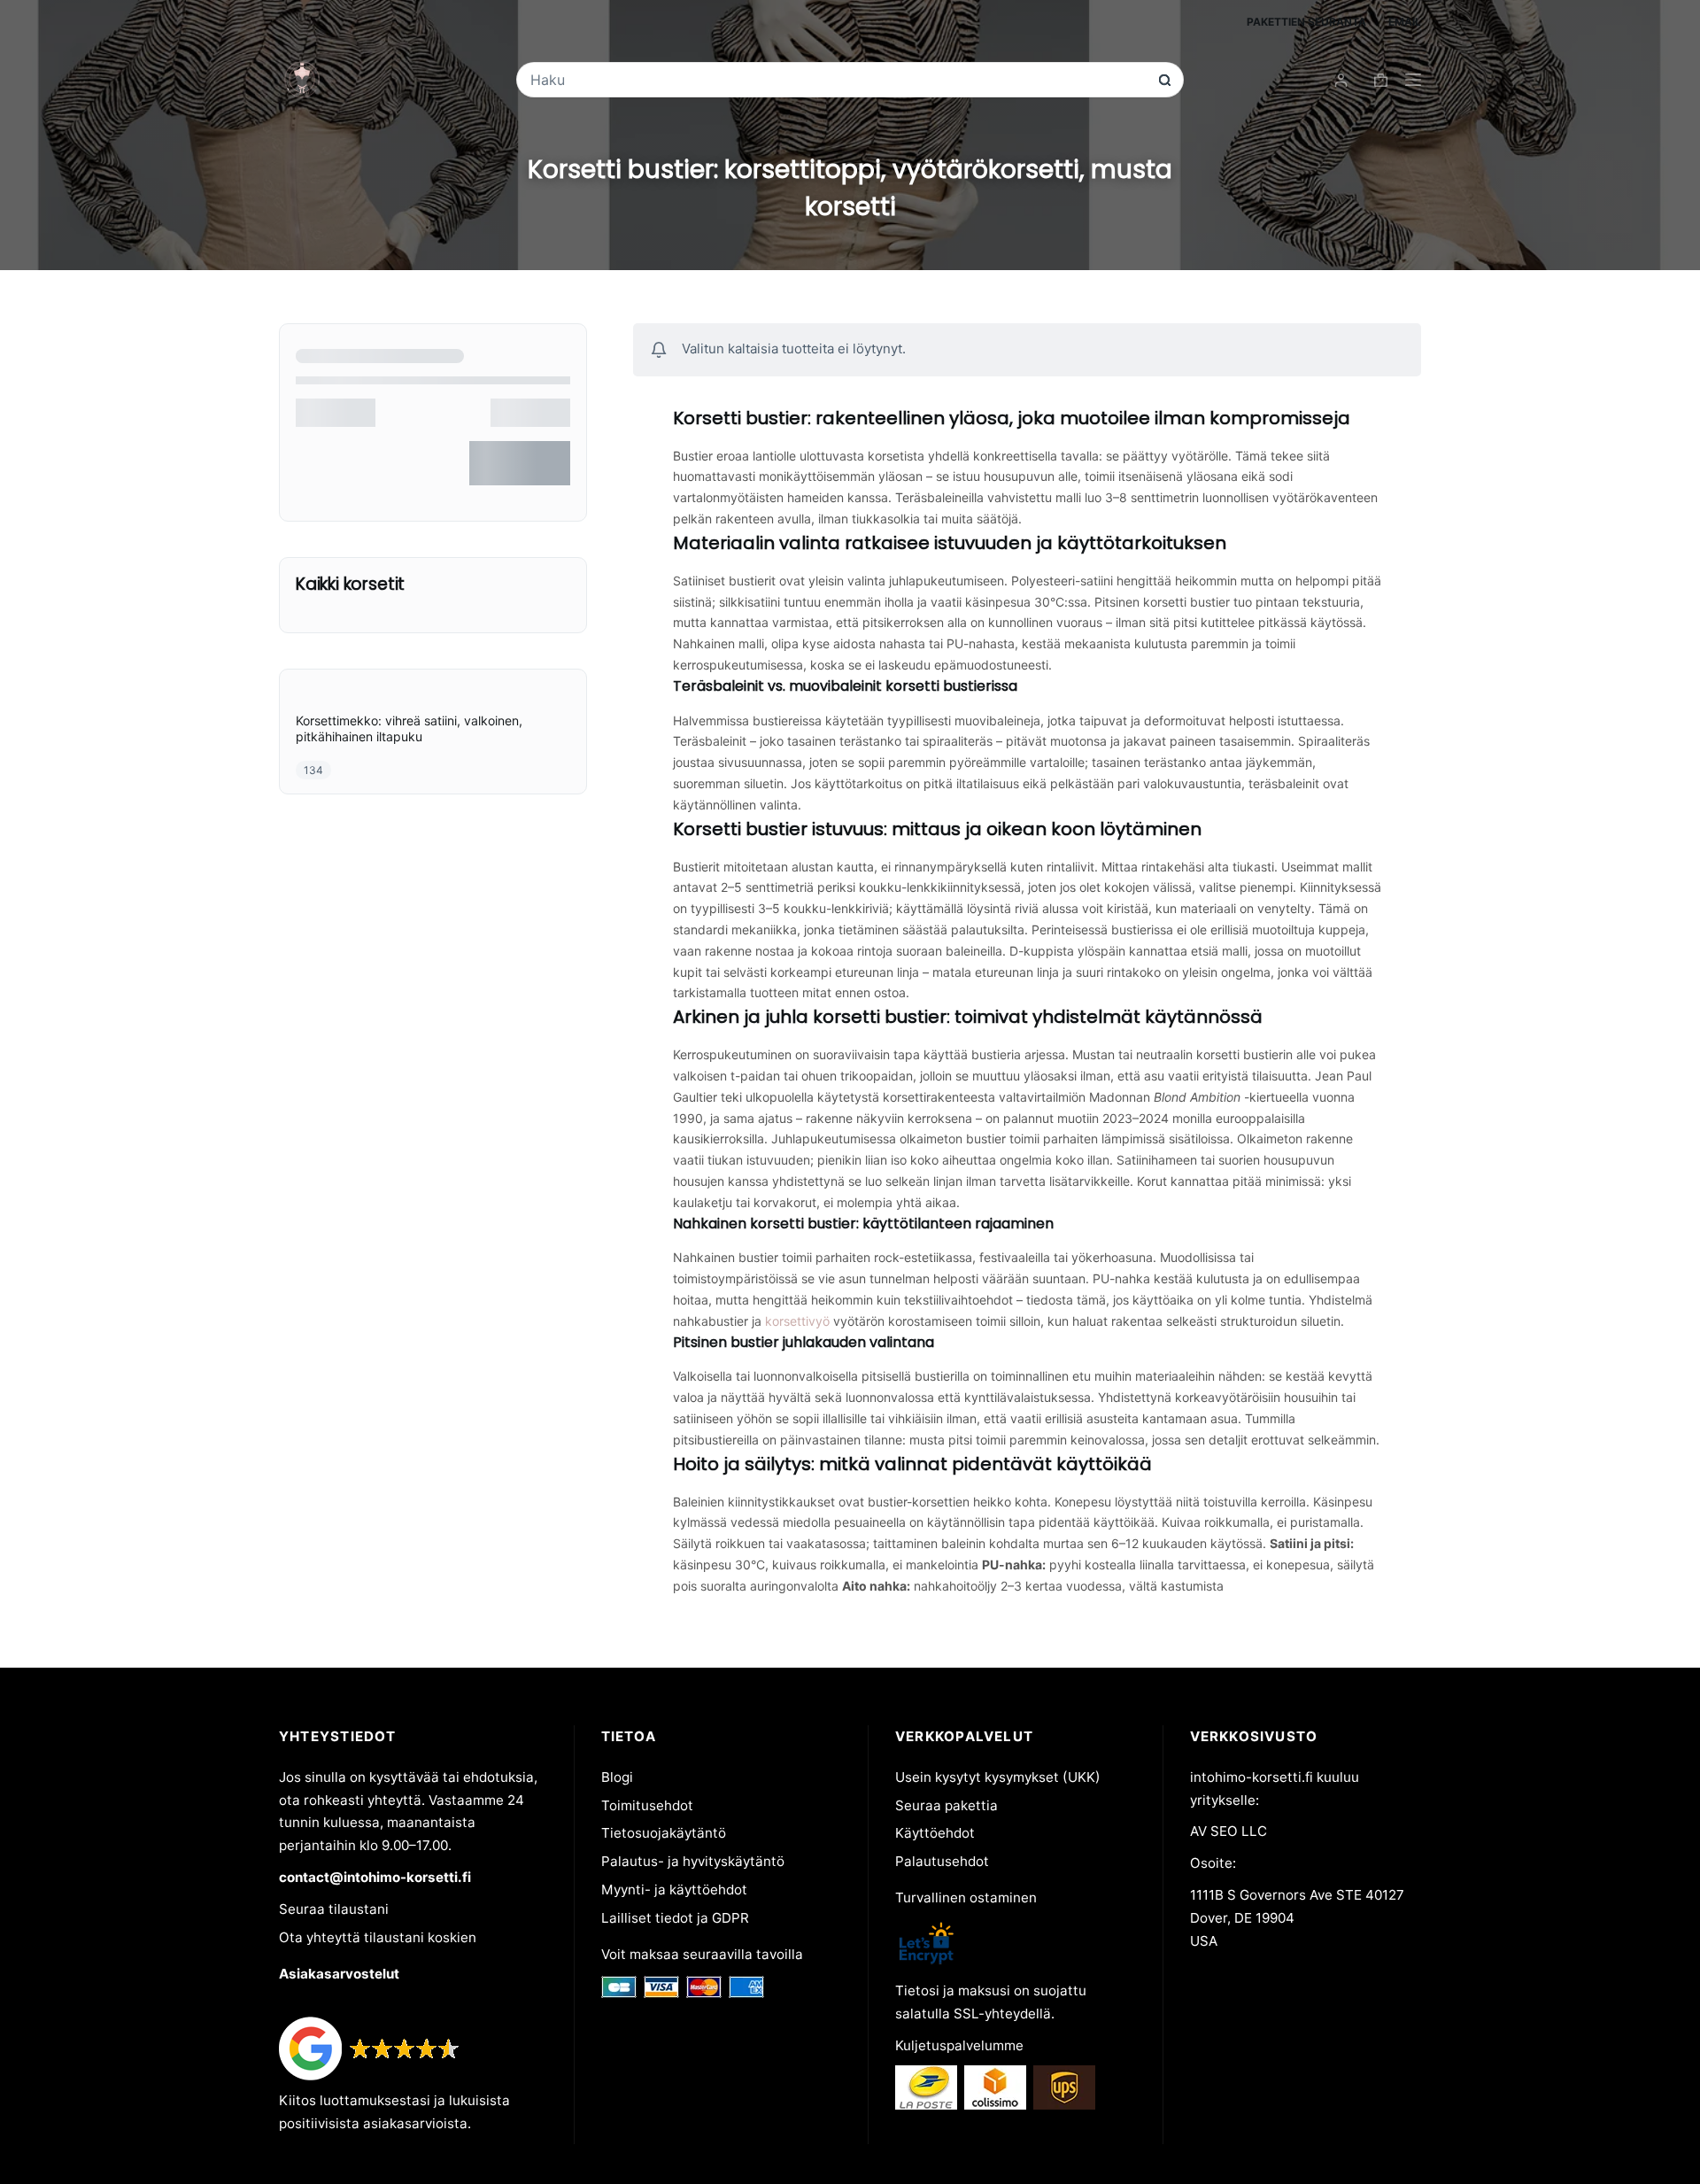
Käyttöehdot (935, 1833)
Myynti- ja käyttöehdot (674, 1890)
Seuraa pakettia (947, 1805)
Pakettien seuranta (1306, 22)
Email (1405, 22)
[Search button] (1165, 80)
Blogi (617, 1777)
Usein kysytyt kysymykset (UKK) (998, 1777)
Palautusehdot (942, 1861)
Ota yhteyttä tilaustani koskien (378, 1937)
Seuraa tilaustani (334, 1909)
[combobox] (838, 80)
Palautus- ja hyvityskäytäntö (693, 1861)
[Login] (1341, 80)
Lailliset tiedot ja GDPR (675, 1918)
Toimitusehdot (647, 1805)
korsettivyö (797, 1321)
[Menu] (1413, 80)
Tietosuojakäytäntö (664, 1833)
